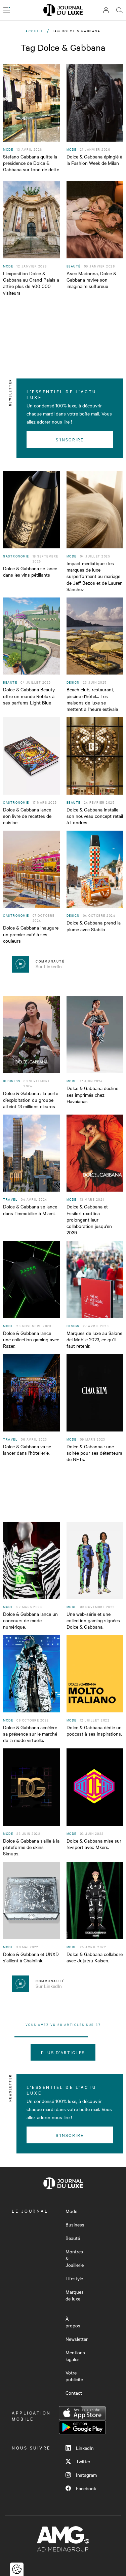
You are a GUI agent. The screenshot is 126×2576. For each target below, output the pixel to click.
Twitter (83, 2461)
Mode (71, 2211)
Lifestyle (74, 2278)
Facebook (86, 2488)
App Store (82, 2413)
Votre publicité (74, 2376)
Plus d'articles (63, 2052)
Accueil (35, 31)
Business (75, 2224)
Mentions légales (75, 2356)
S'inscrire (70, 439)
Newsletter (77, 2339)
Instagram (86, 2475)
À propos (73, 2322)
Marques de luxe (75, 2295)
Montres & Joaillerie (75, 2258)
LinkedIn (85, 2448)
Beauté (73, 2238)
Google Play (82, 2427)
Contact (74, 2393)
